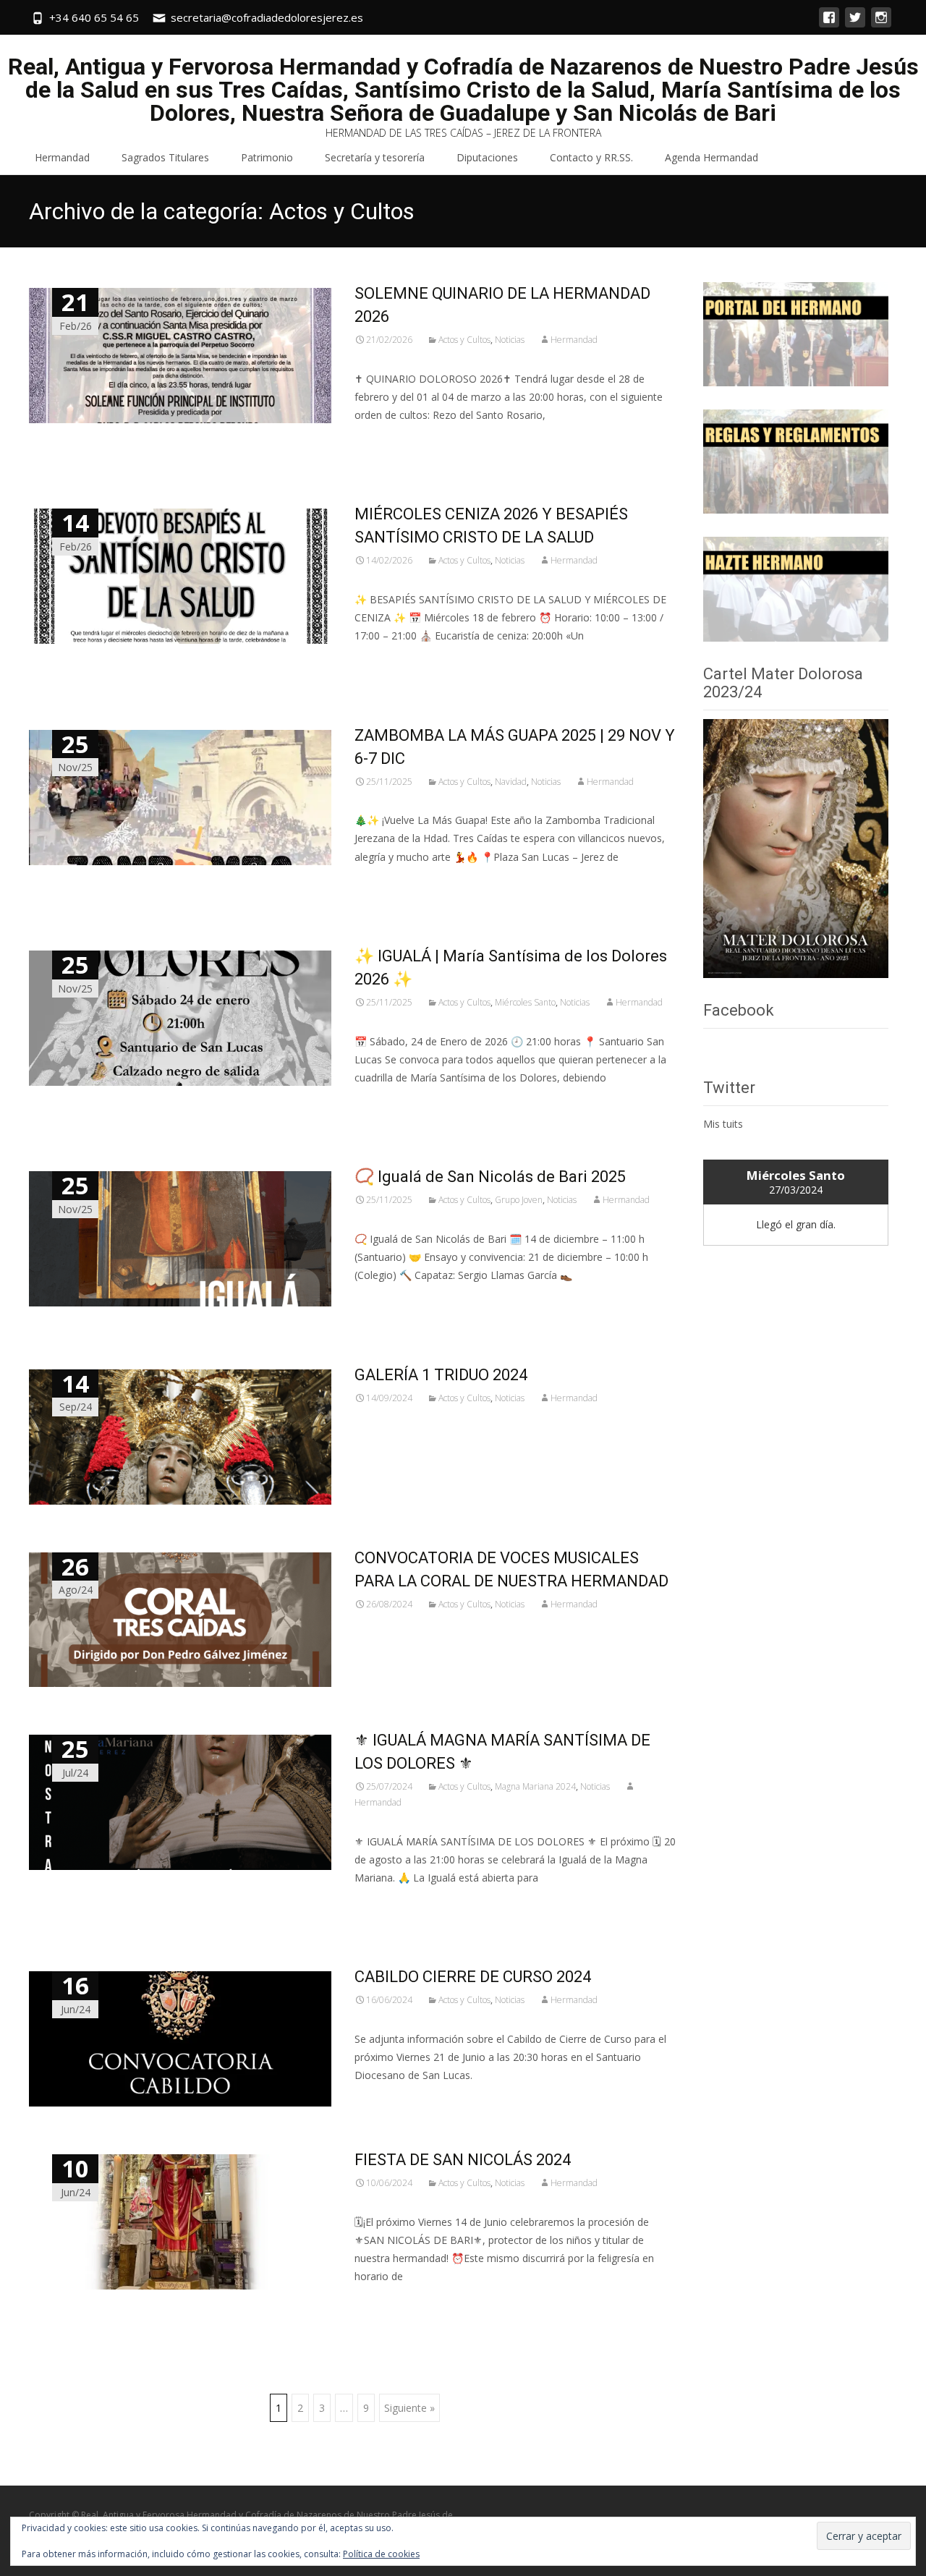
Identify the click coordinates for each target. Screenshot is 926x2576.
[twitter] (855, 24)
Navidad (511, 782)
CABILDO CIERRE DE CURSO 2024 (473, 1977)
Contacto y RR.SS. (591, 157)
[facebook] (829, 24)
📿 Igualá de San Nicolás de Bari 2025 (490, 1177)
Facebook (739, 1010)
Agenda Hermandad (712, 157)
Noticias (510, 340)
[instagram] (881, 24)
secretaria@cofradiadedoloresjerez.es (267, 17)
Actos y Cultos (464, 340)
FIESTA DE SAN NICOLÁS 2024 (463, 2160)
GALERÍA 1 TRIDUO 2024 (441, 1375)
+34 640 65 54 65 (94, 17)
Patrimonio (267, 157)
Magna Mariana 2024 (535, 1786)
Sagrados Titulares (165, 157)
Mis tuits (723, 1124)
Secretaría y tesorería (375, 157)
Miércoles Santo (525, 1002)
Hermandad (62, 157)
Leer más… (383, 442)
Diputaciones (487, 157)
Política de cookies (381, 2554)
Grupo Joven (519, 1200)
